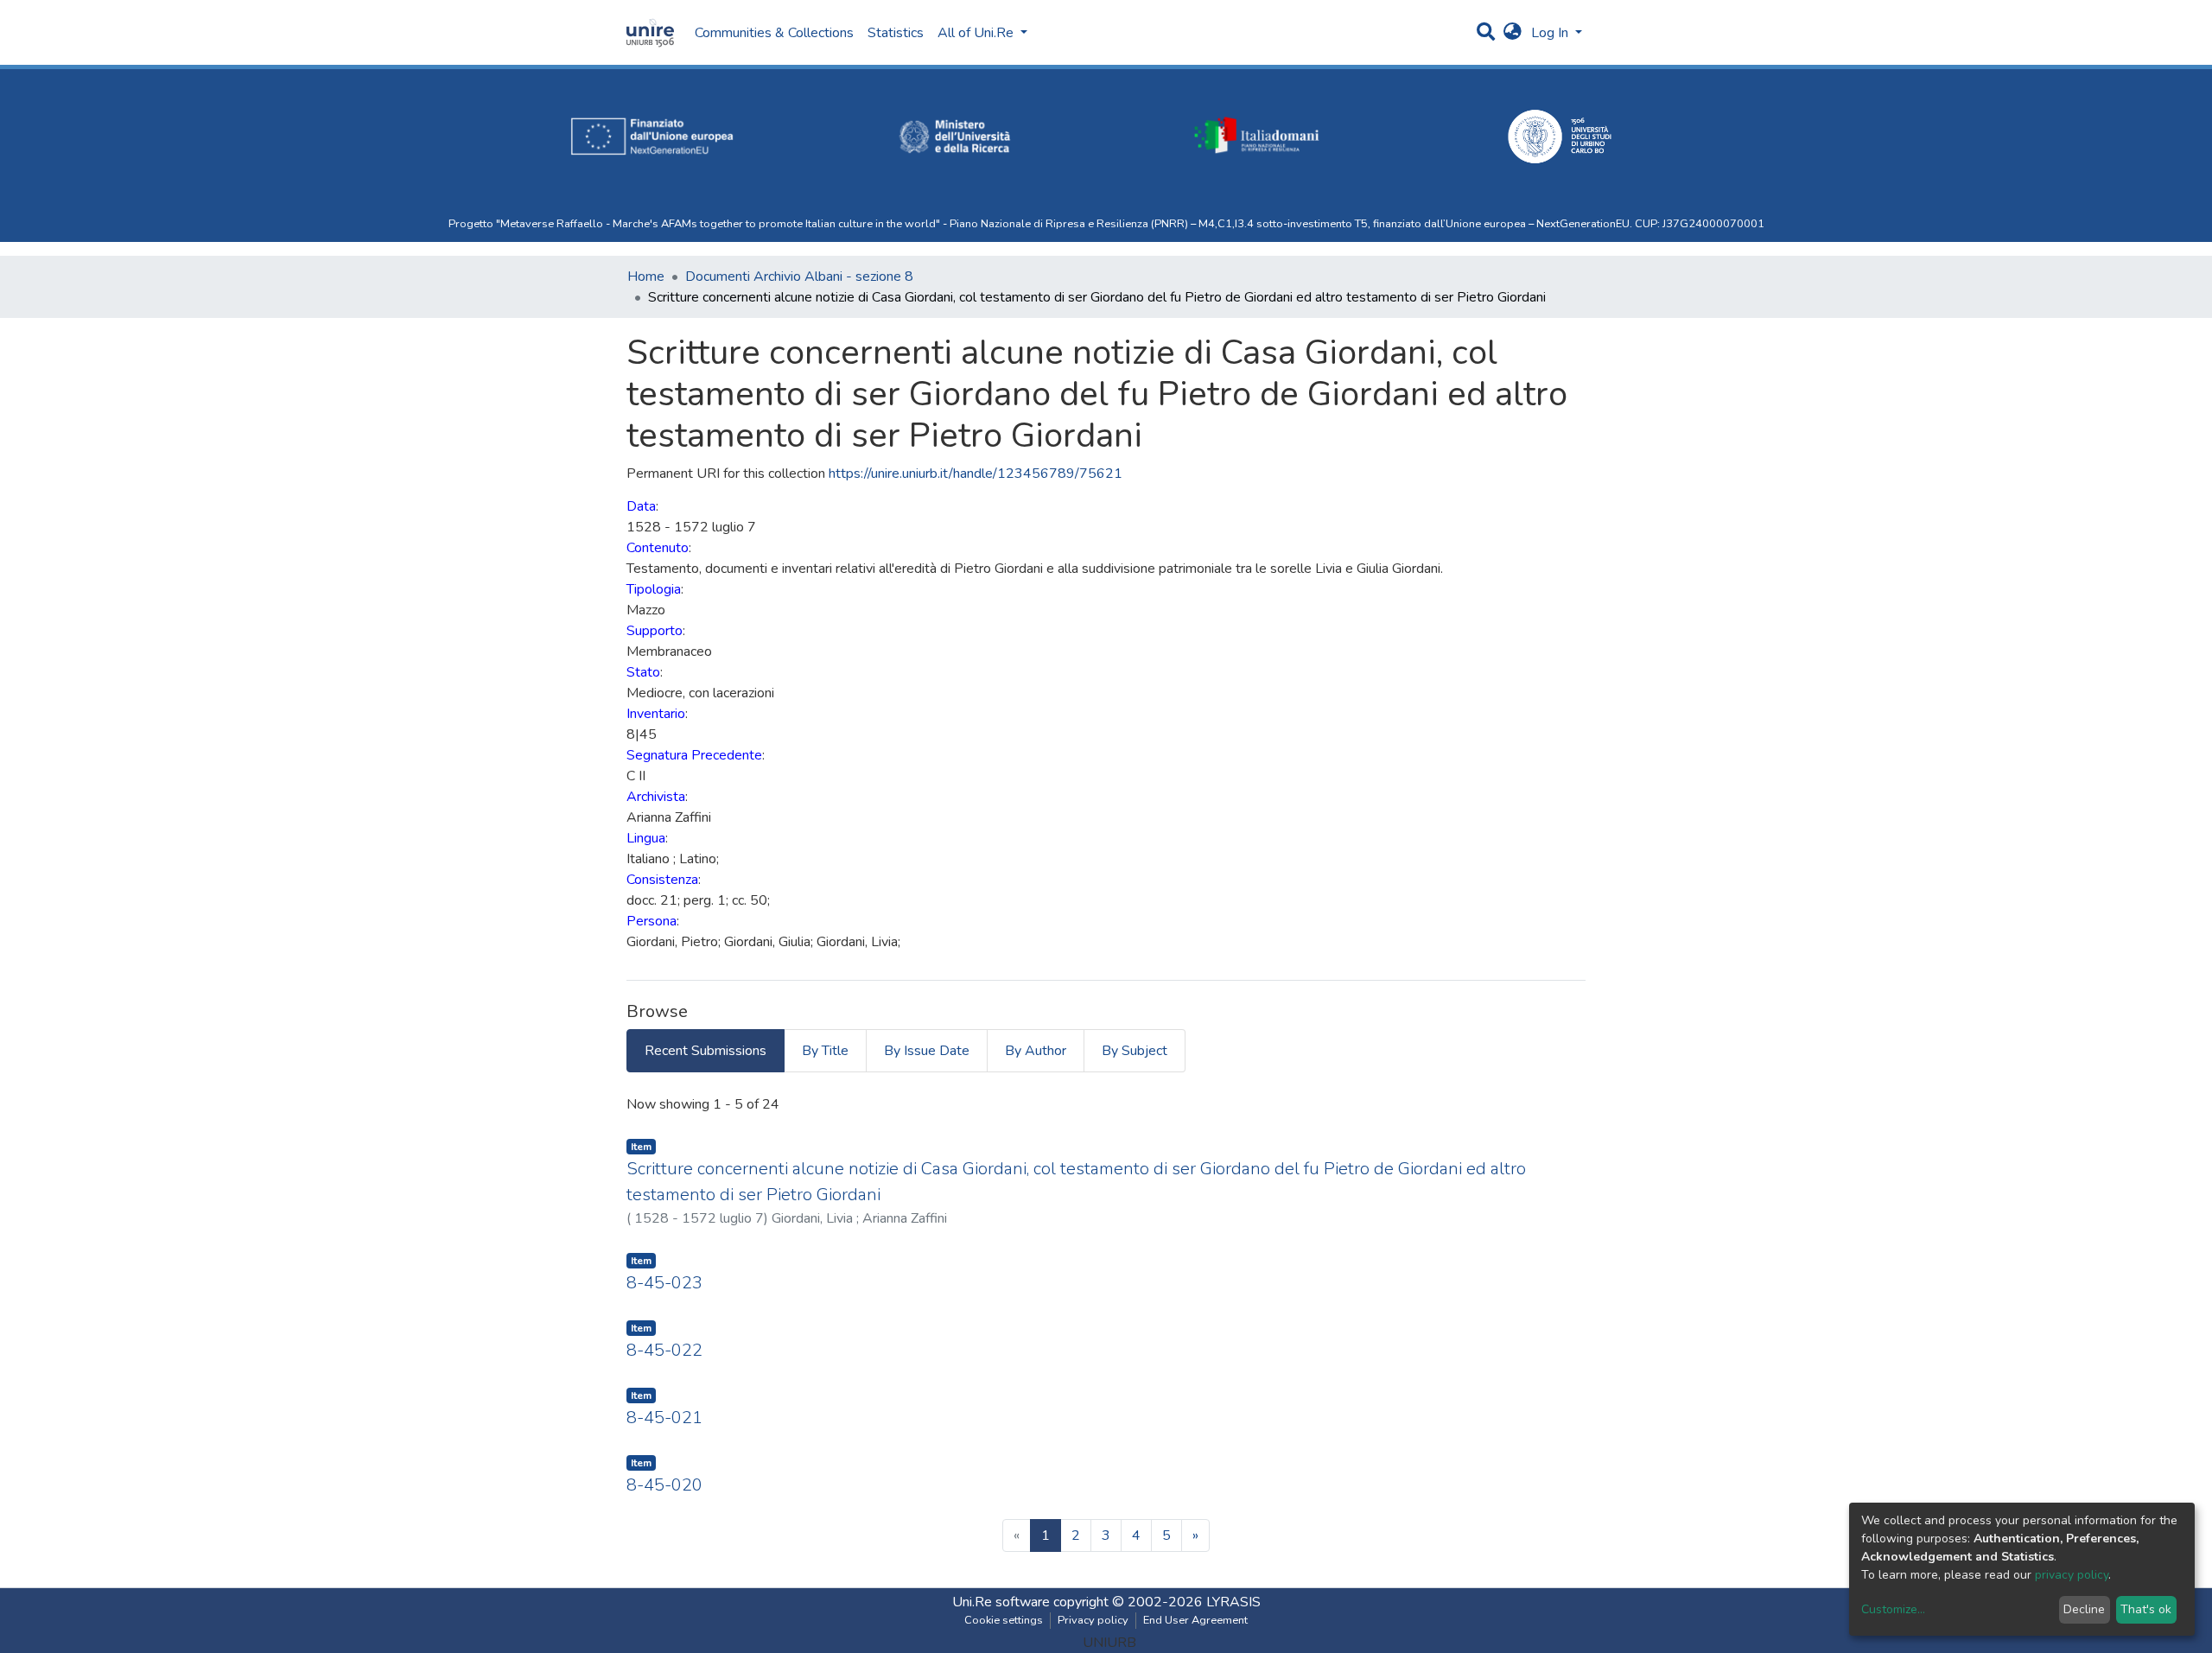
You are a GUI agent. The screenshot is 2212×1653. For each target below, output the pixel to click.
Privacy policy (1093, 1620)
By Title (825, 1051)
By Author (1036, 1051)
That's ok (2146, 1609)
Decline (2084, 1609)
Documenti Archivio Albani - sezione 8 (799, 277)
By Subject (1135, 1051)
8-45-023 (664, 1283)
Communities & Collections (774, 33)
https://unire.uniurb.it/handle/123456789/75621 (976, 474)
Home (646, 277)
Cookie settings (1004, 1620)
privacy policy (2072, 1575)
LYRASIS (1233, 1602)
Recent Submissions (706, 1051)
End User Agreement (1195, 1620)
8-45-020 (664, 1485)
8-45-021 (664, 1418)
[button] (1513, 33)
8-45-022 (664, 1350)
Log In (1551, 33)
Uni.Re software (1001, 1602)
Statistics (896, 33)
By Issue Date (927, 1051)
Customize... (1893, 1609)
